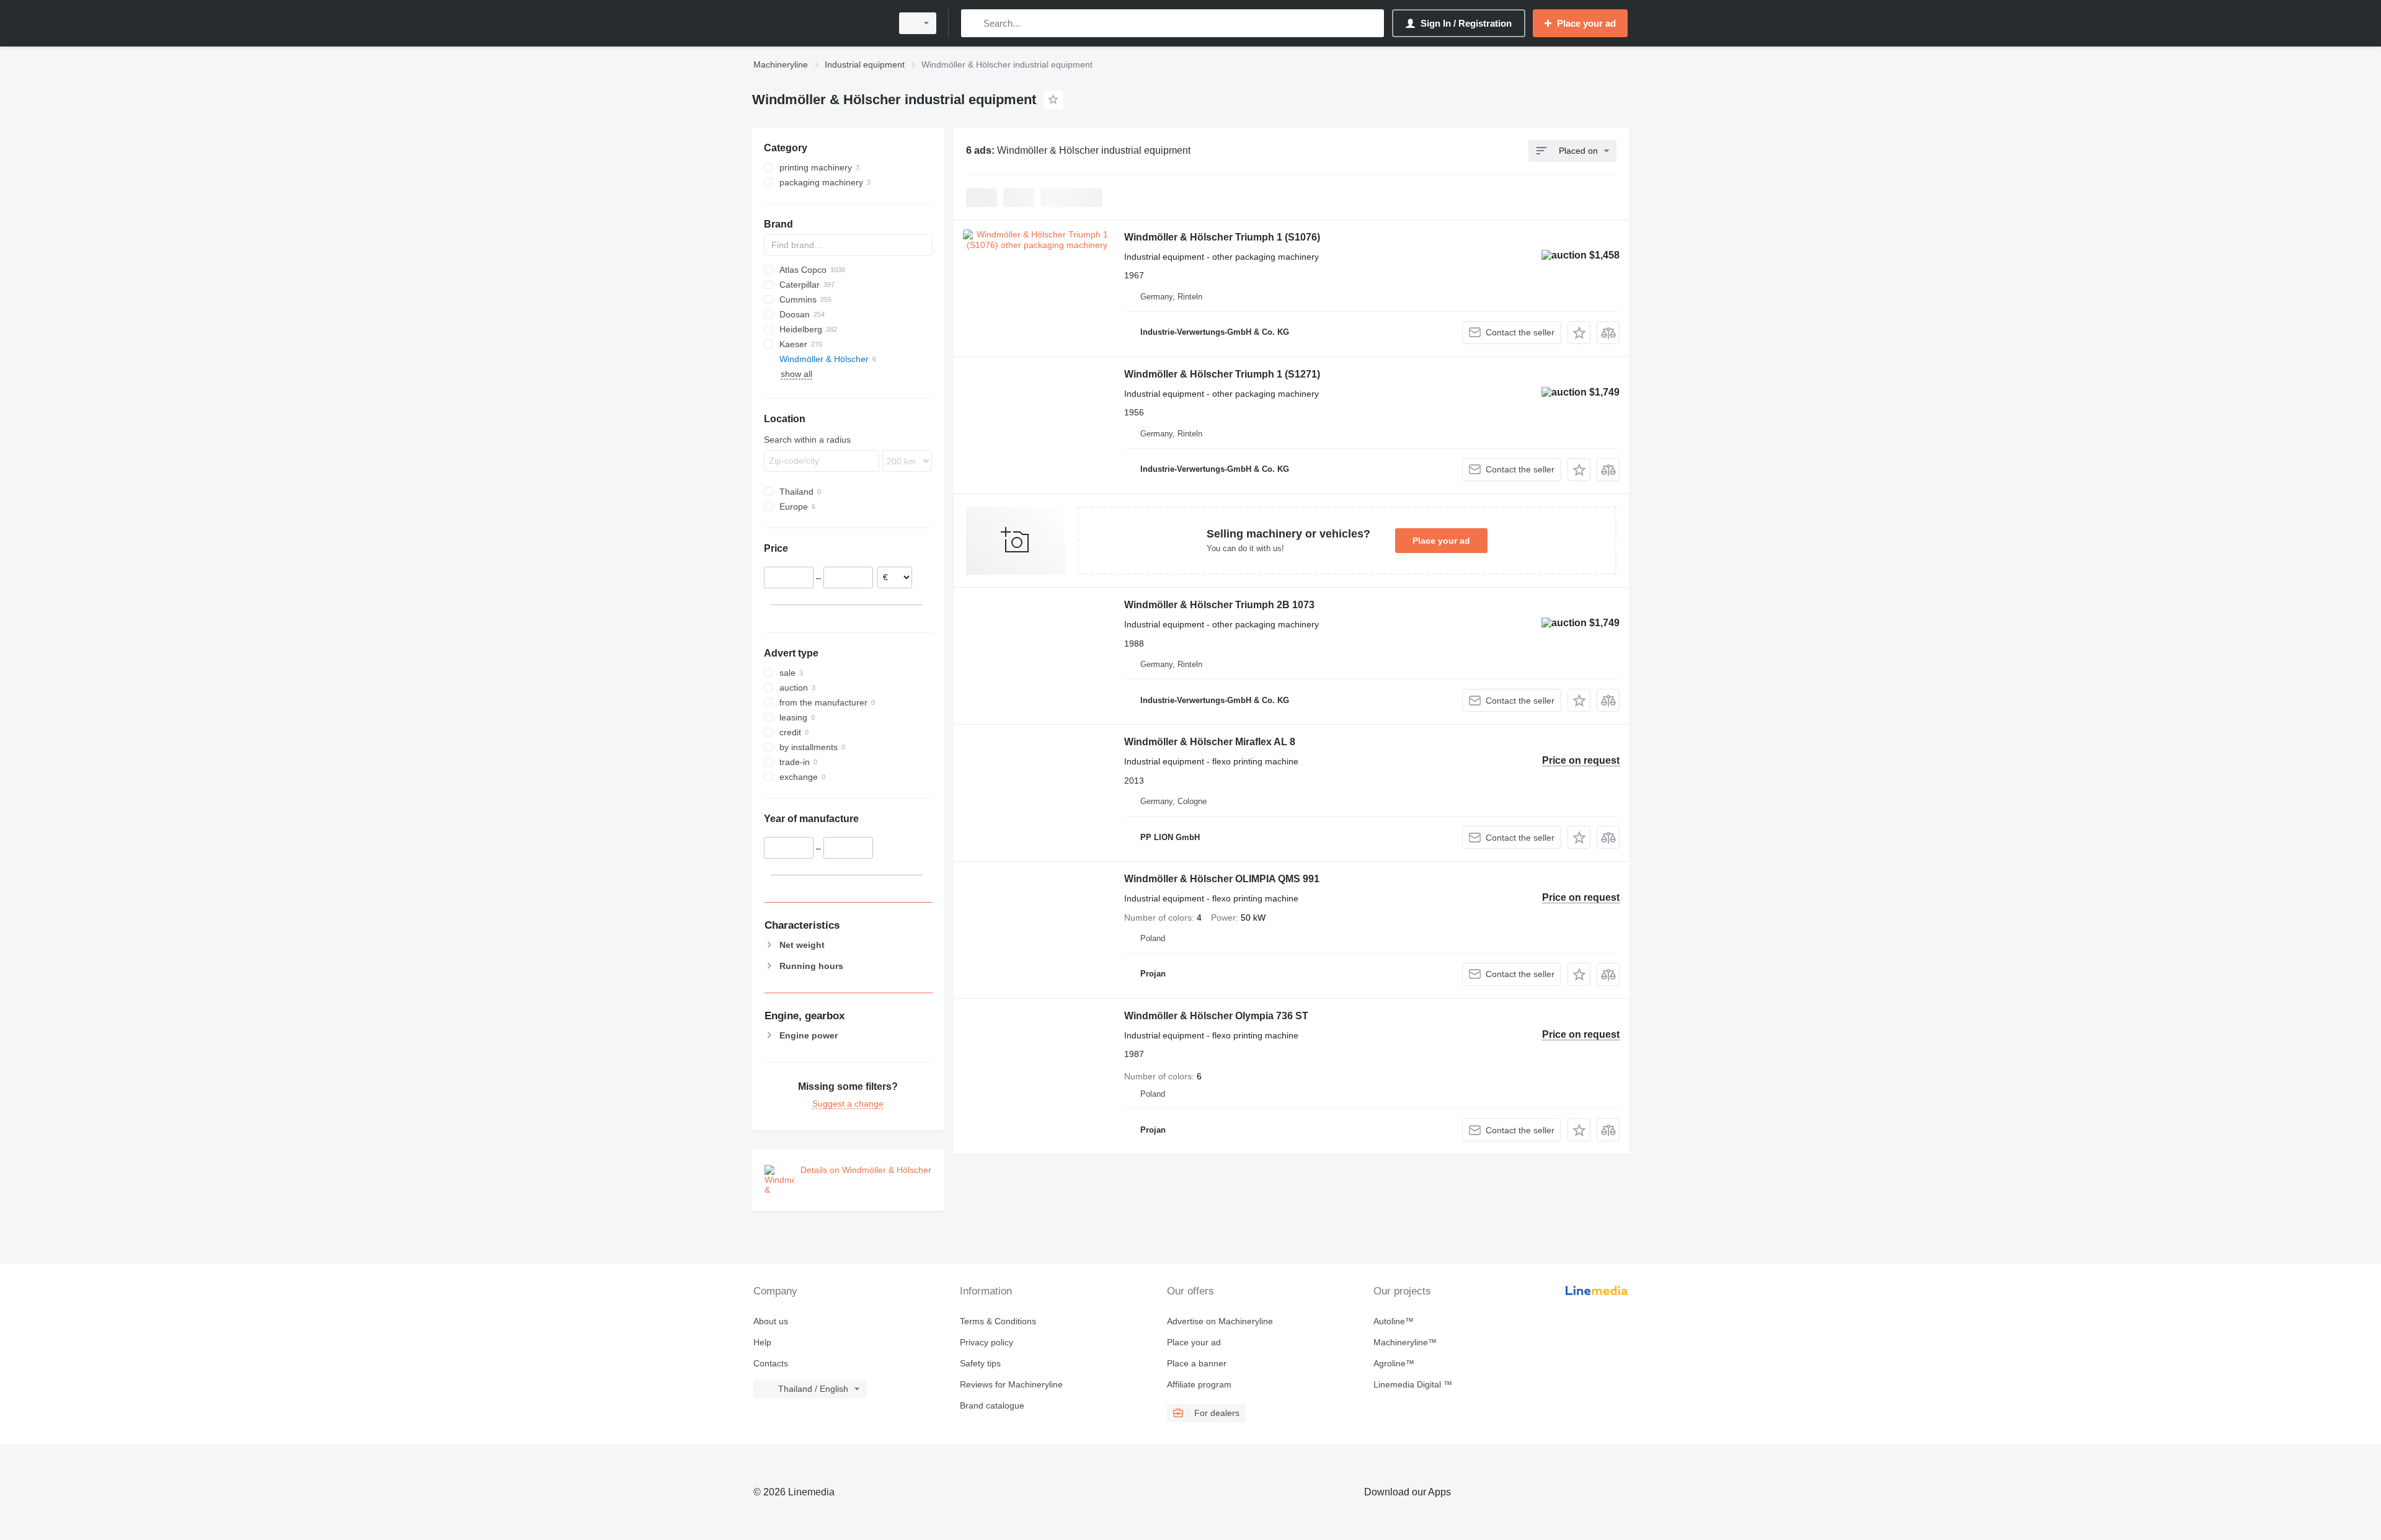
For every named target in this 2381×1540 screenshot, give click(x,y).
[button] (1579, 333)
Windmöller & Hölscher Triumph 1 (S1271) (1222, 374)
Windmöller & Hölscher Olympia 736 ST (1216, 1016)
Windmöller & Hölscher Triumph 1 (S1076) (1222, 237)
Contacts (771, 1363)
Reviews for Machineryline (1011, 1384)
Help (762, 1342)
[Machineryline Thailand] (818, 23)
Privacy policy (987, 1342)
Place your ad (1441, 541)
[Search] (973, 23)
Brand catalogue (992, 1405)
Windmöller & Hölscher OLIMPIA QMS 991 (1222, 879)
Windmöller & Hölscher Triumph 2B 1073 (1219, 605)
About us (771, 1321)
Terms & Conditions (998, 1321)
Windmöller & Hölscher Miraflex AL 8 (1210, 742)
